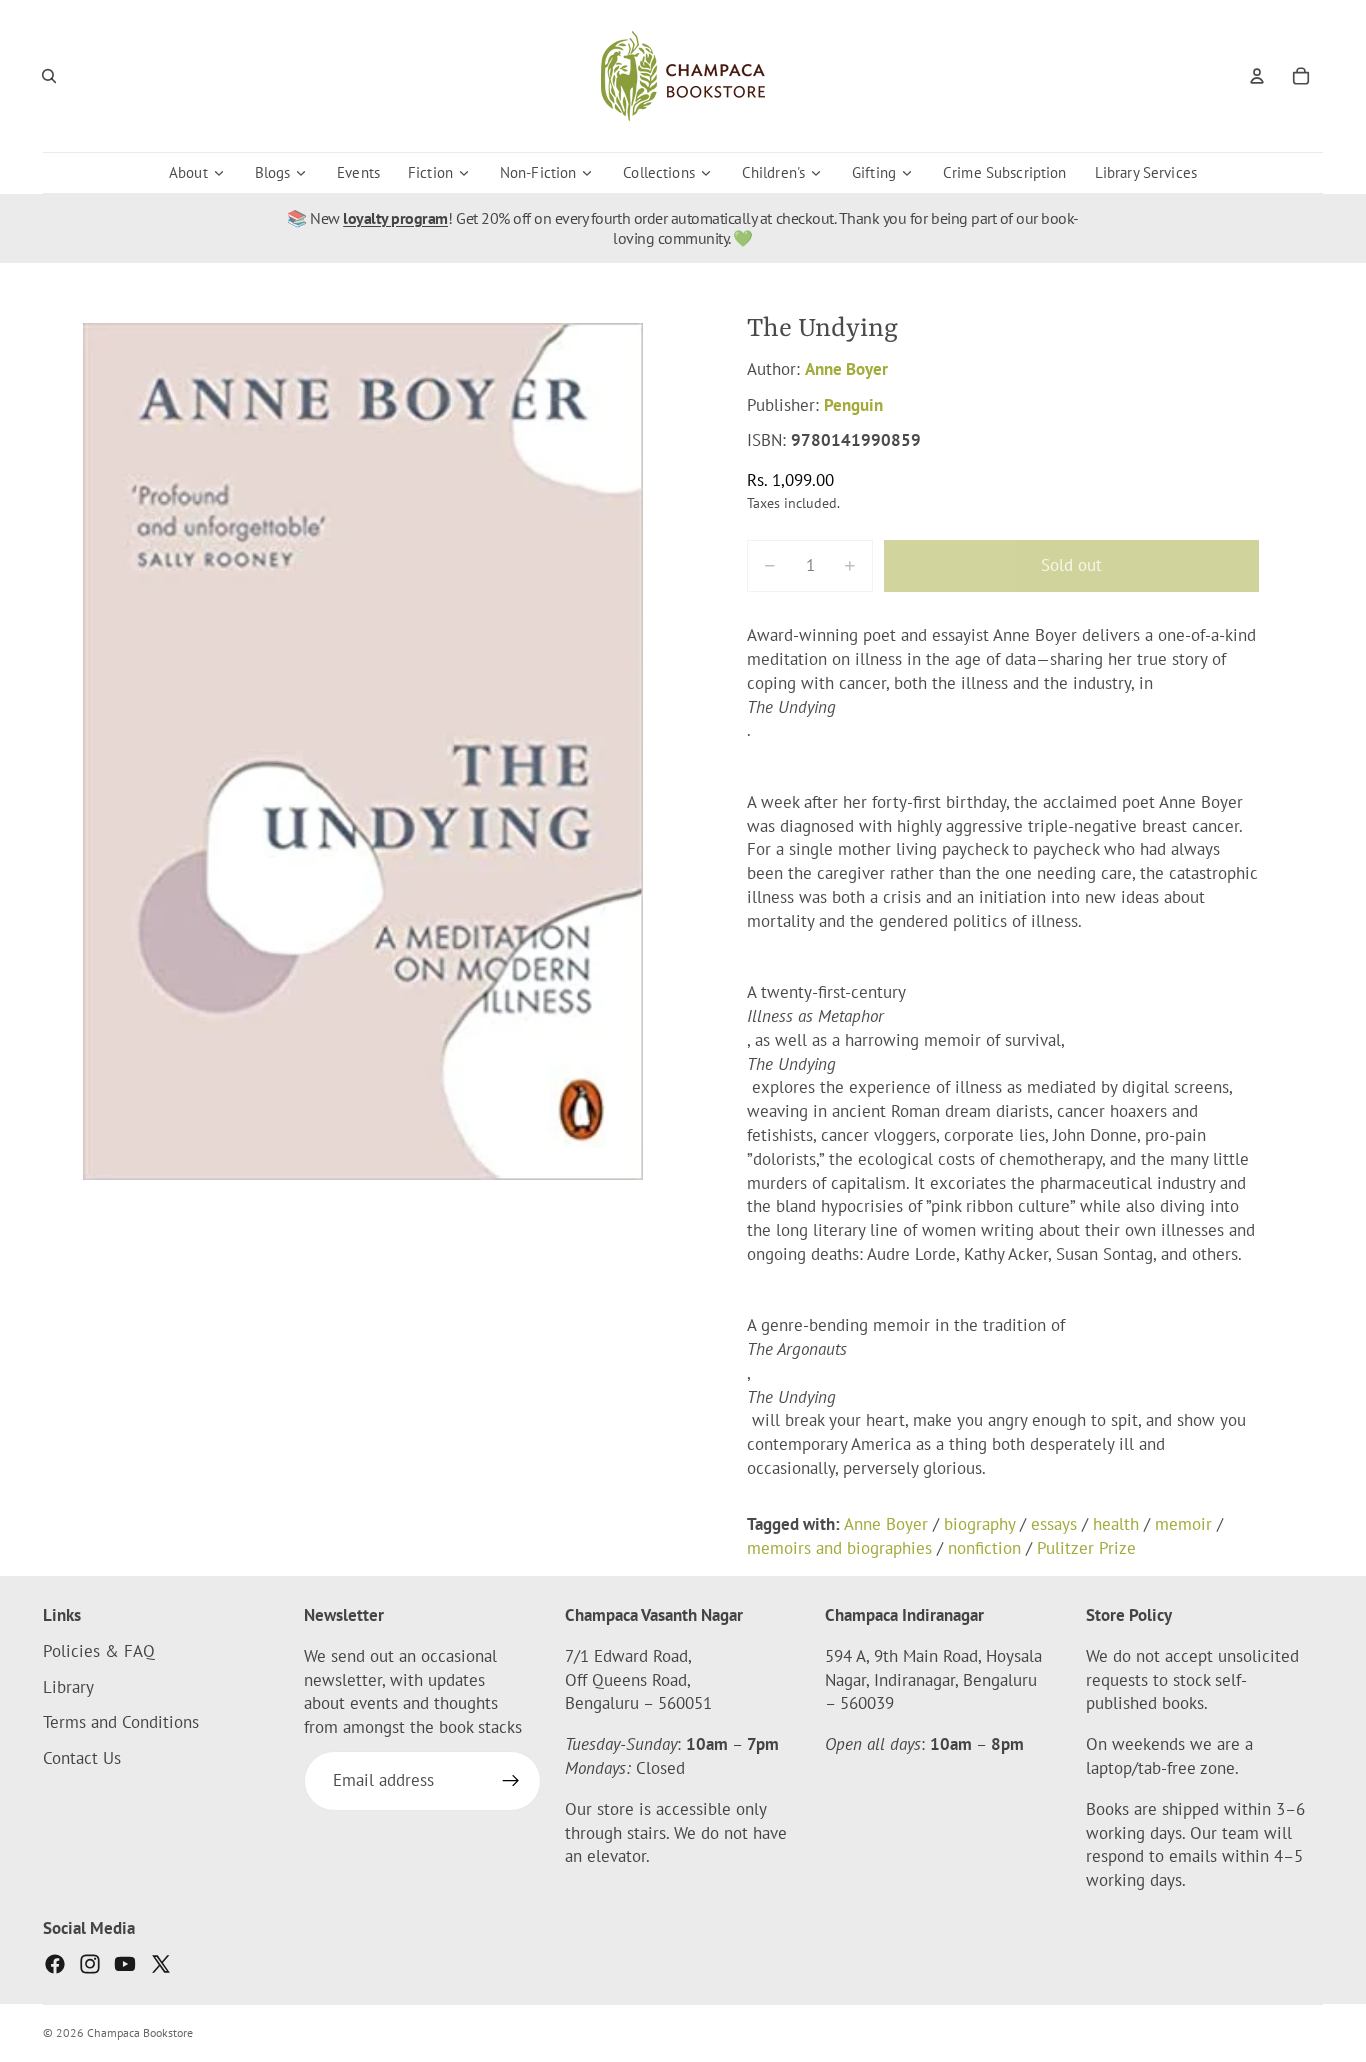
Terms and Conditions (121, 1723)
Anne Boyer (846, 369)
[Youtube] (125, 1964)
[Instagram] (90, 1964)
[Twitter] (161, 1964)
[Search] (49, 76)
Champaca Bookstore (140, 2032)
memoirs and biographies (839, 1548)
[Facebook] (55, 1964)
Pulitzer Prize (1086, 1548)
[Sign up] (511, 1782)
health (1116, 1524)
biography (979, 1524)
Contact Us (82, 1759)
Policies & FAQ (99, 1651)
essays (1054, 1524)
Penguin (853, 405)
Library (68, 1687)
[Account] (1257, 76)
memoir (1183, 1524)
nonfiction (984, 1548)
